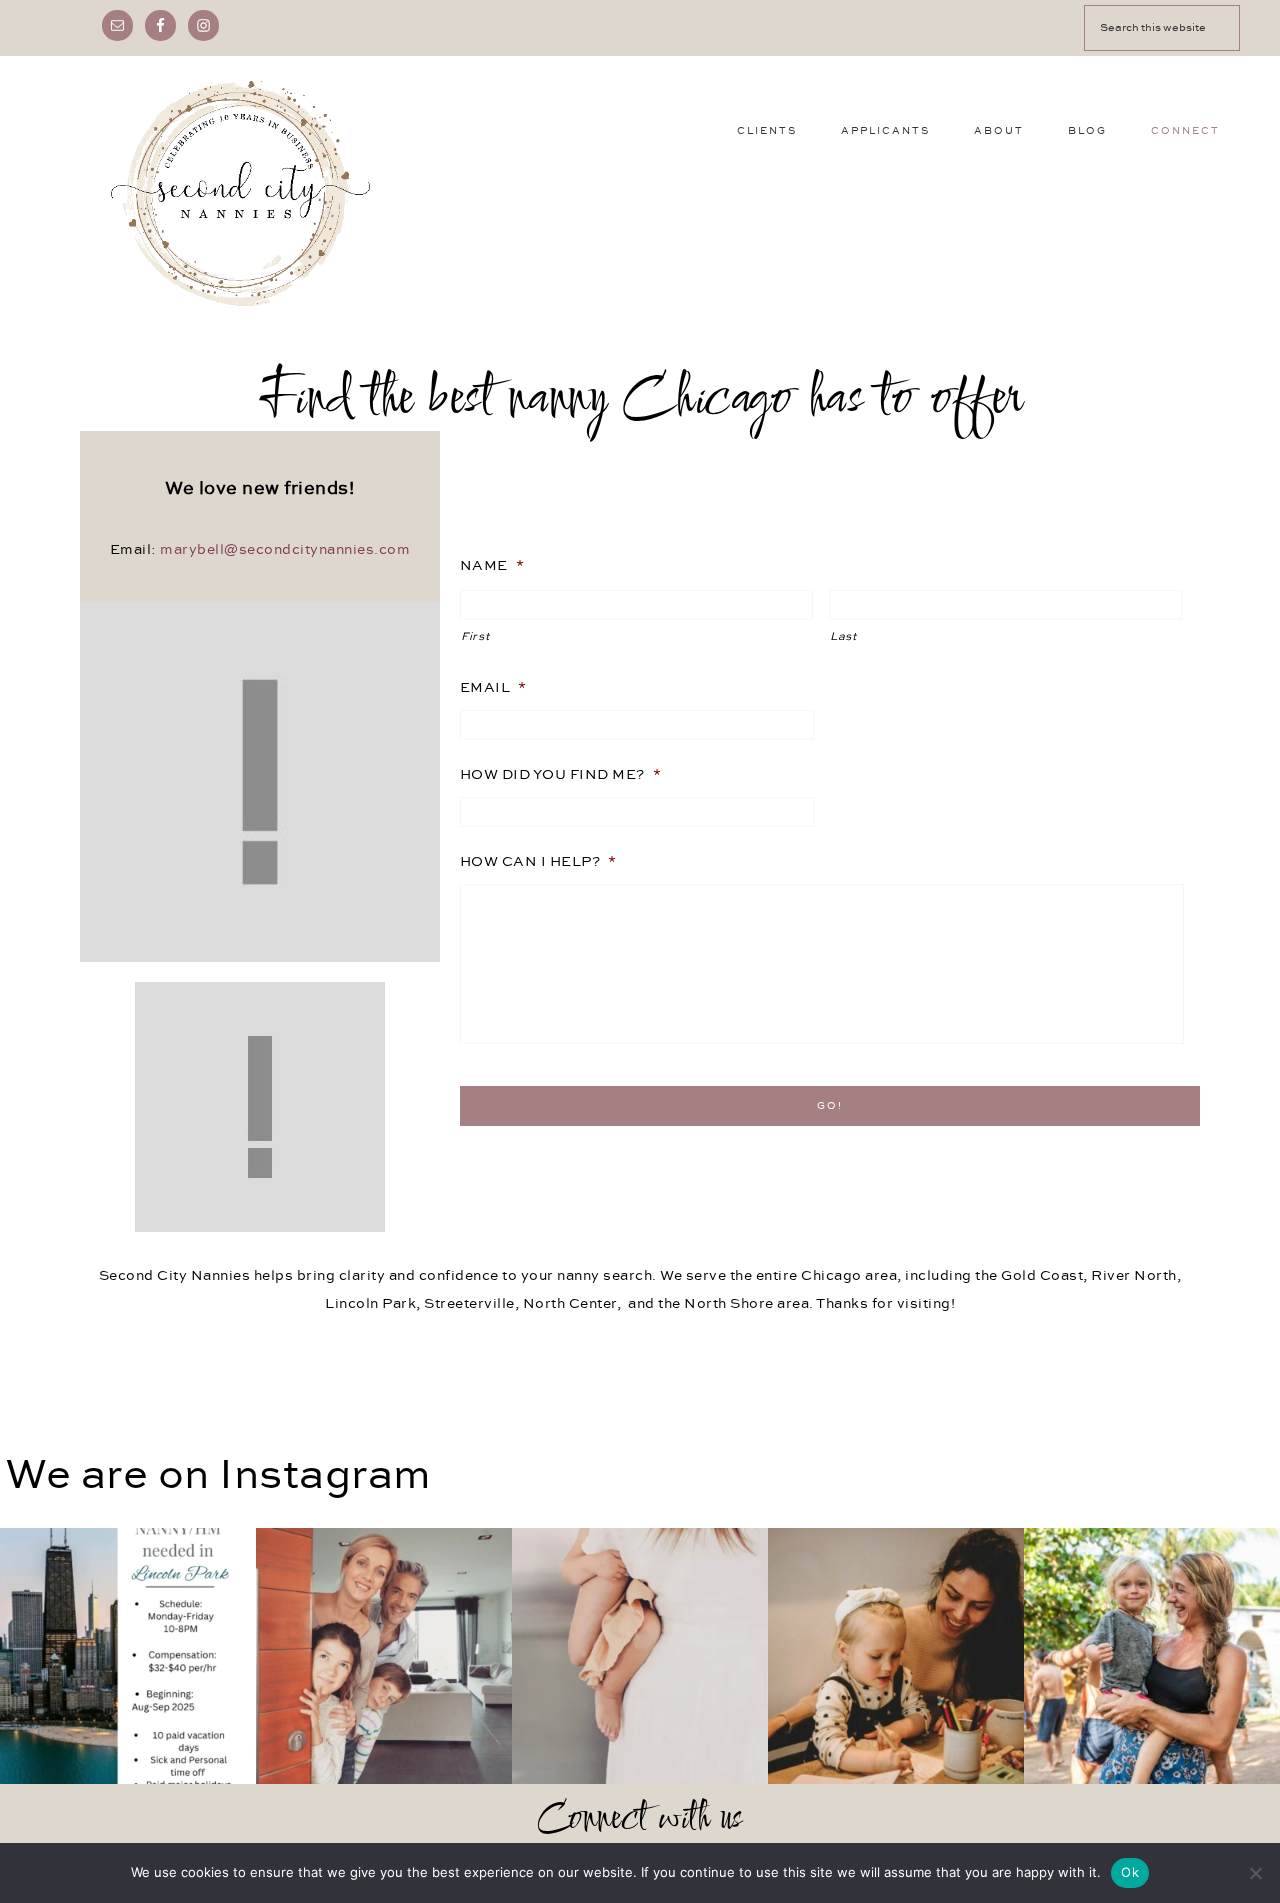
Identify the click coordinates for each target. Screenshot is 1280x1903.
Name (492, 566)
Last (843, 637)
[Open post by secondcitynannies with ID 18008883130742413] (1152, 1656)
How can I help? (538, 862)
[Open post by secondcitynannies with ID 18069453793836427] (640, 1656)
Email (493, 688)
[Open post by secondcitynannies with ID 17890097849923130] (896, 1656)
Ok (1130, 1872)
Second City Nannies (240, 193)
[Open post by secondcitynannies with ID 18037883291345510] (128, 1656)
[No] (1255, 1873)
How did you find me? (561, 775)
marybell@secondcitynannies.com (285, 550)
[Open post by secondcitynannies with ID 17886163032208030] (384, 1656)
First (475, 637)
